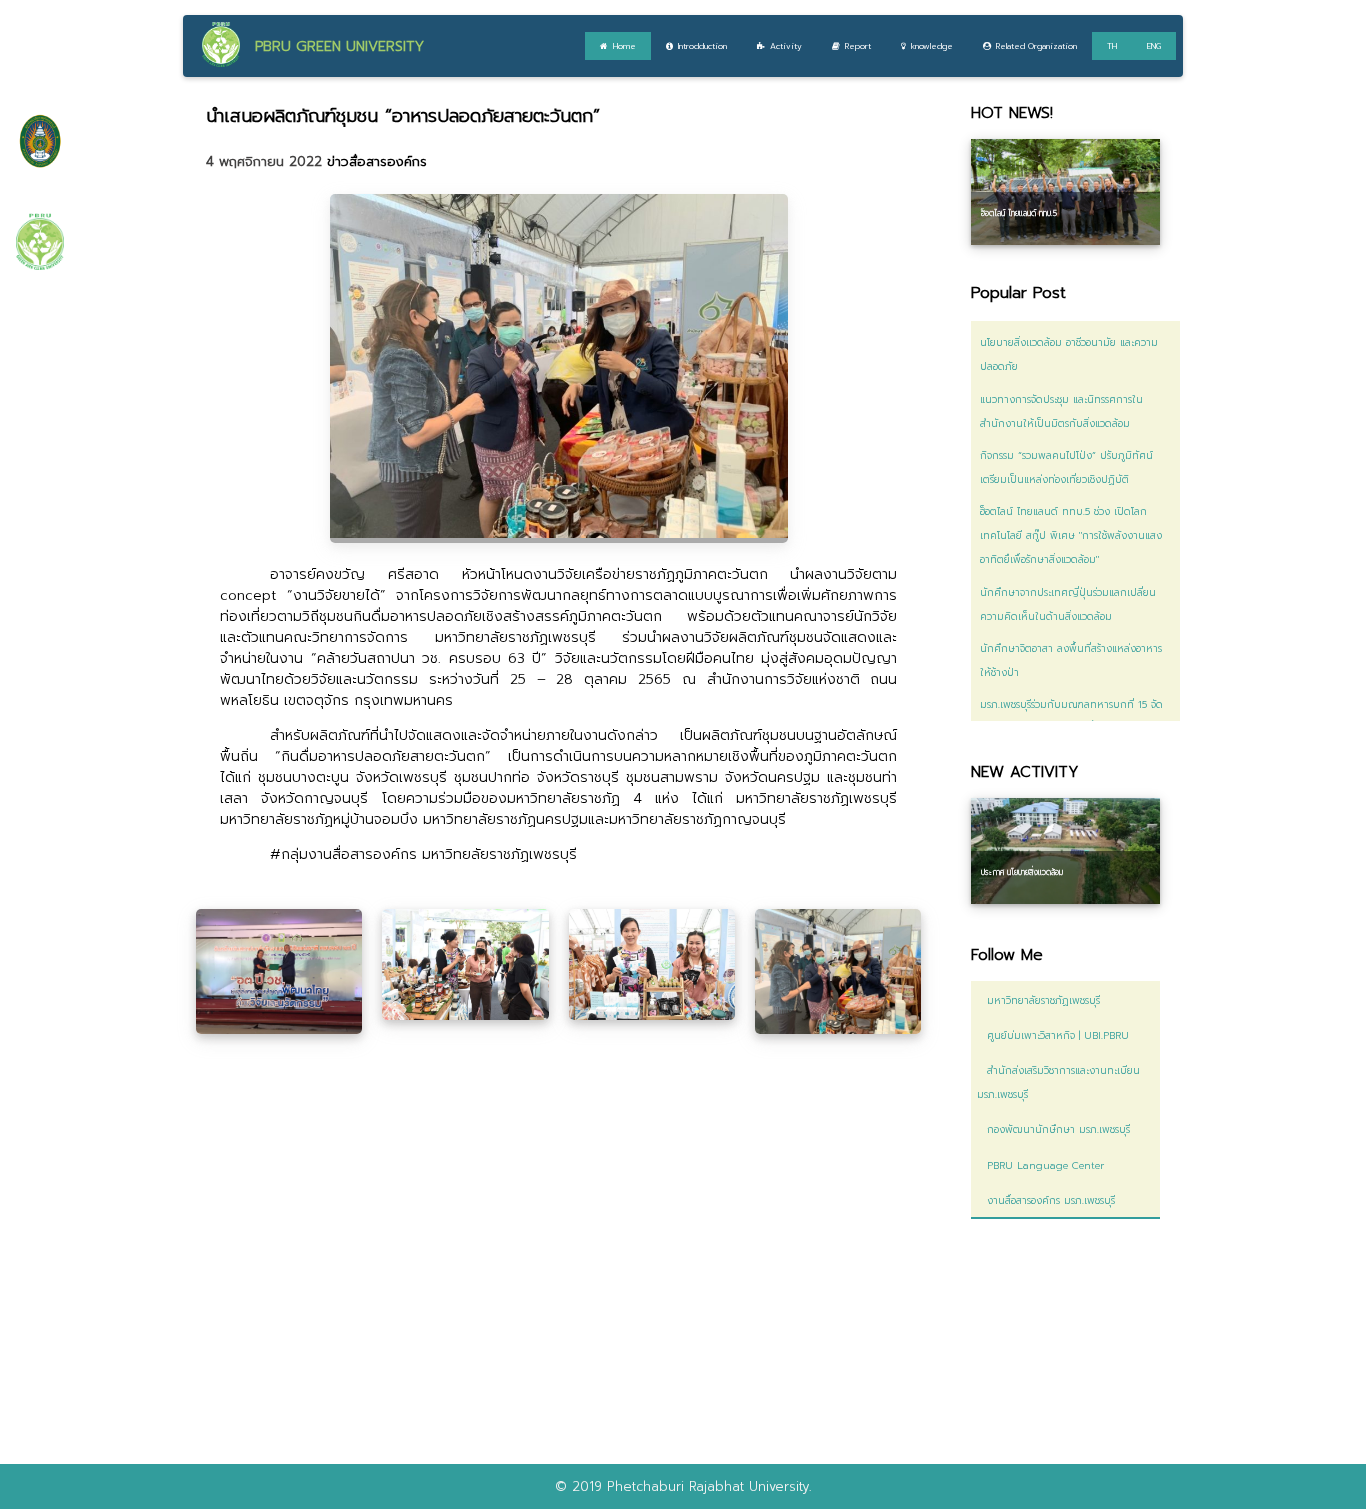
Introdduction (702, 46)
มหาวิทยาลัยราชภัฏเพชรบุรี (1038, 1000)
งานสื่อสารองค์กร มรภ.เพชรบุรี (1046, 1200)
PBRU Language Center (1040, 1165)
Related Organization (1036, 46)
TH (1112, 46)
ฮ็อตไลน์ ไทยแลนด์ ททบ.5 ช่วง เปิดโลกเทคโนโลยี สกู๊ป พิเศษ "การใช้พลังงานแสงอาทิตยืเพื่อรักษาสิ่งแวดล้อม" (1071, 535)
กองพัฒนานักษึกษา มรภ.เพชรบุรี (1053, 1129)
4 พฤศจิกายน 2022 (266, 162)
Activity (786, 46)
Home (624, 46)
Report (858, 46)
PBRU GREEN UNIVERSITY (339, 46)
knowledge (932, 46)
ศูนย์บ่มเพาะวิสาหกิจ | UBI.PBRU (1053, 1035)
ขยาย (279, 971)
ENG (1154, 46)
